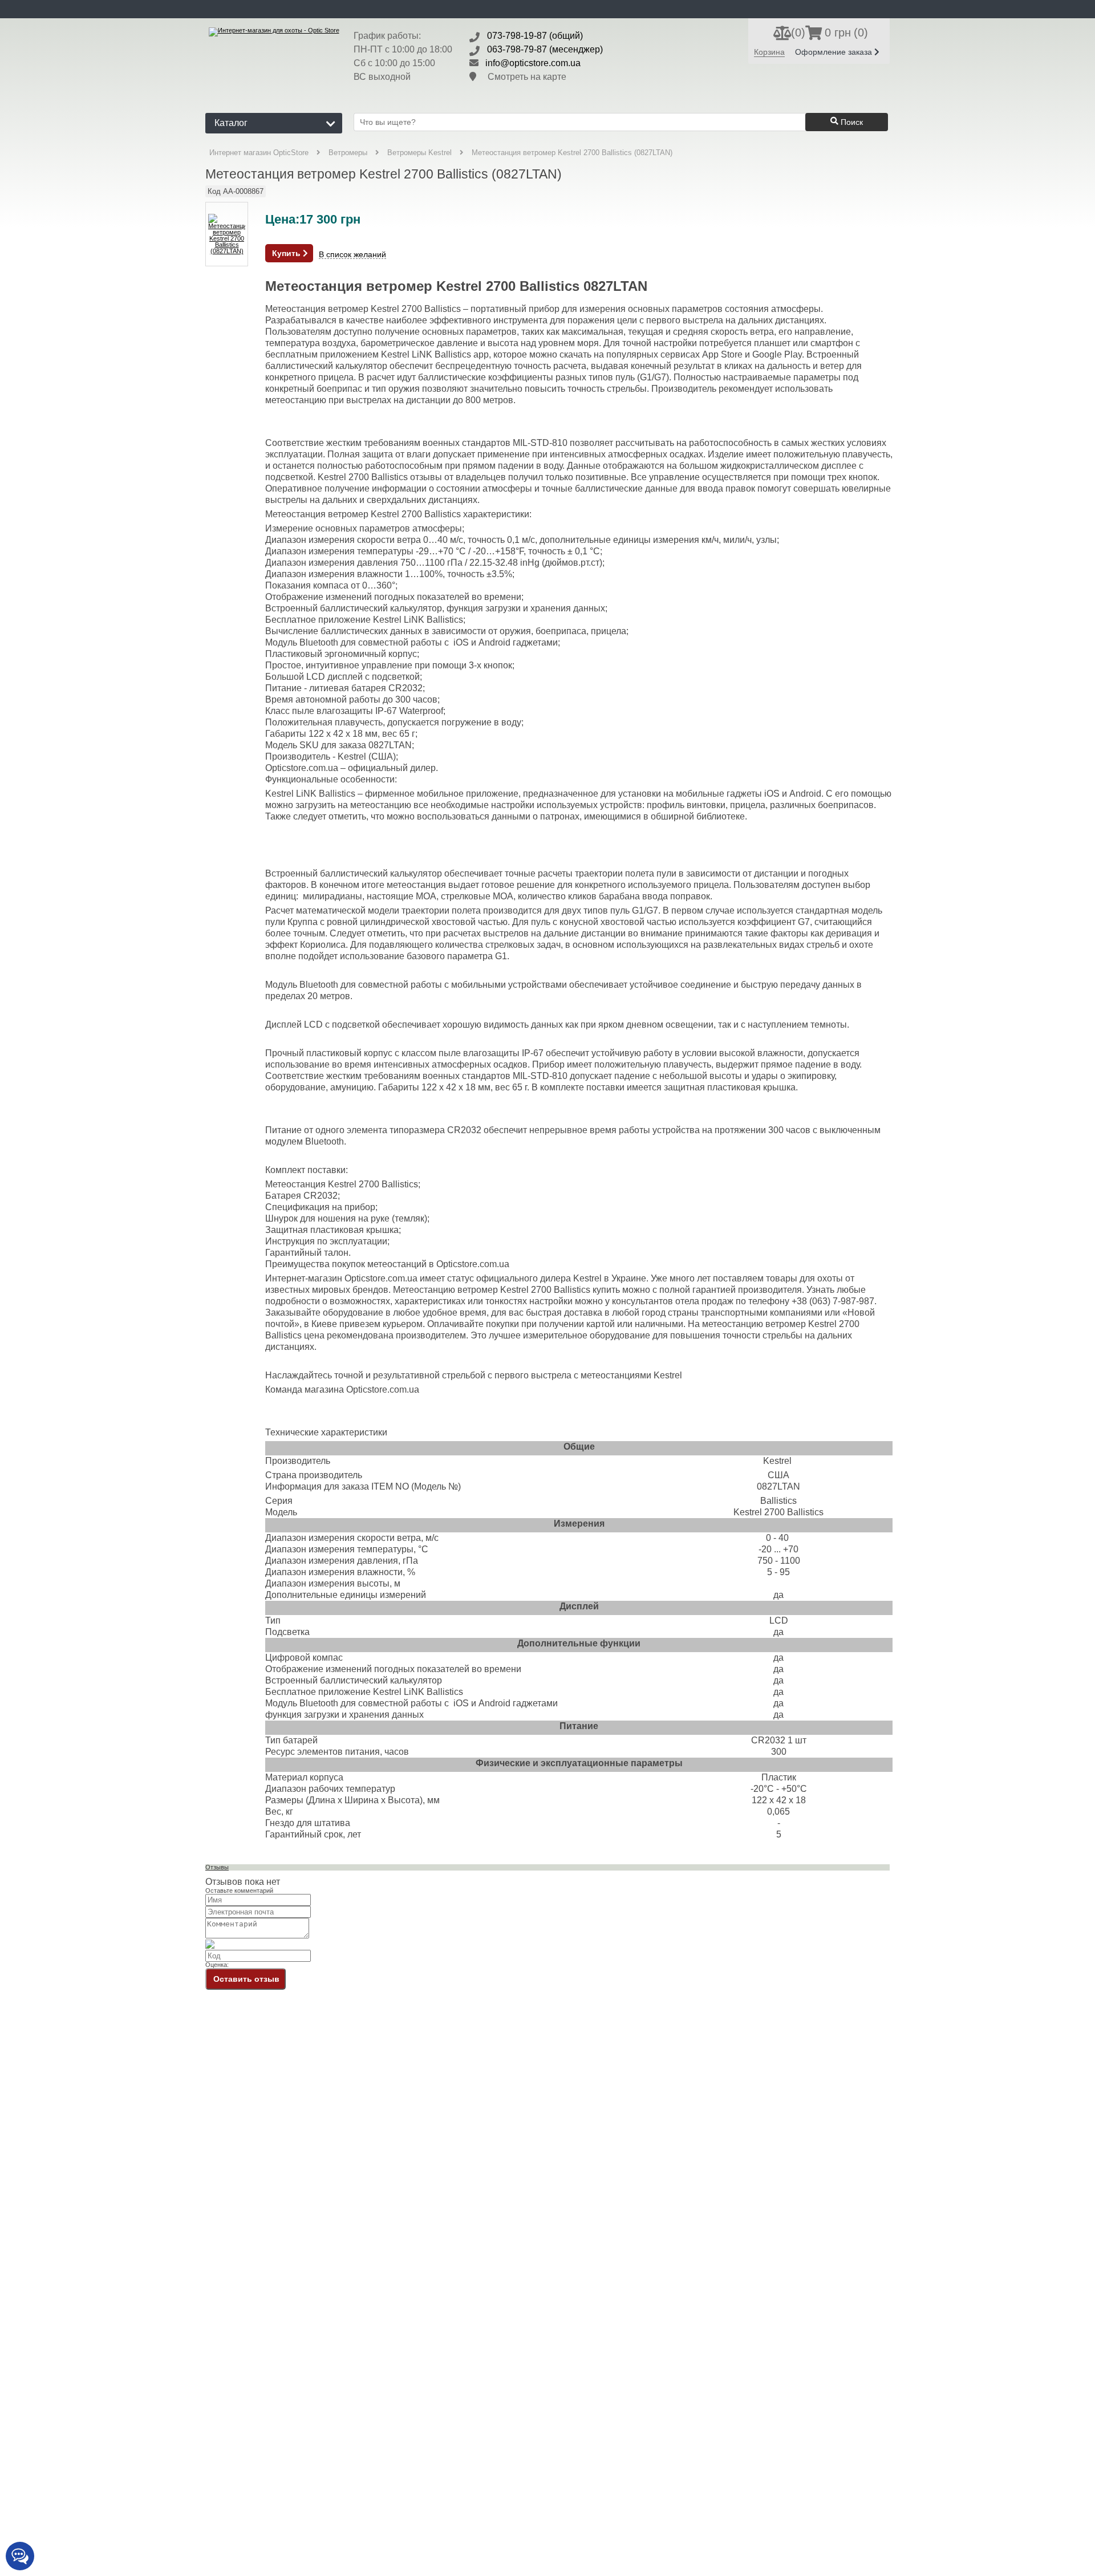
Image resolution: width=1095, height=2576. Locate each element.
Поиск (851, 122)
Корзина (769, 52)
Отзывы (217, 1867)
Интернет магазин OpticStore (259, 153)
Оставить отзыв (246, 1979)
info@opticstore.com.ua (533, 63)
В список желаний (352, 255)
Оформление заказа (835, 52)
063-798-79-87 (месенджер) (545, 49)
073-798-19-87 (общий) (535, 36)
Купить (287, 253)
